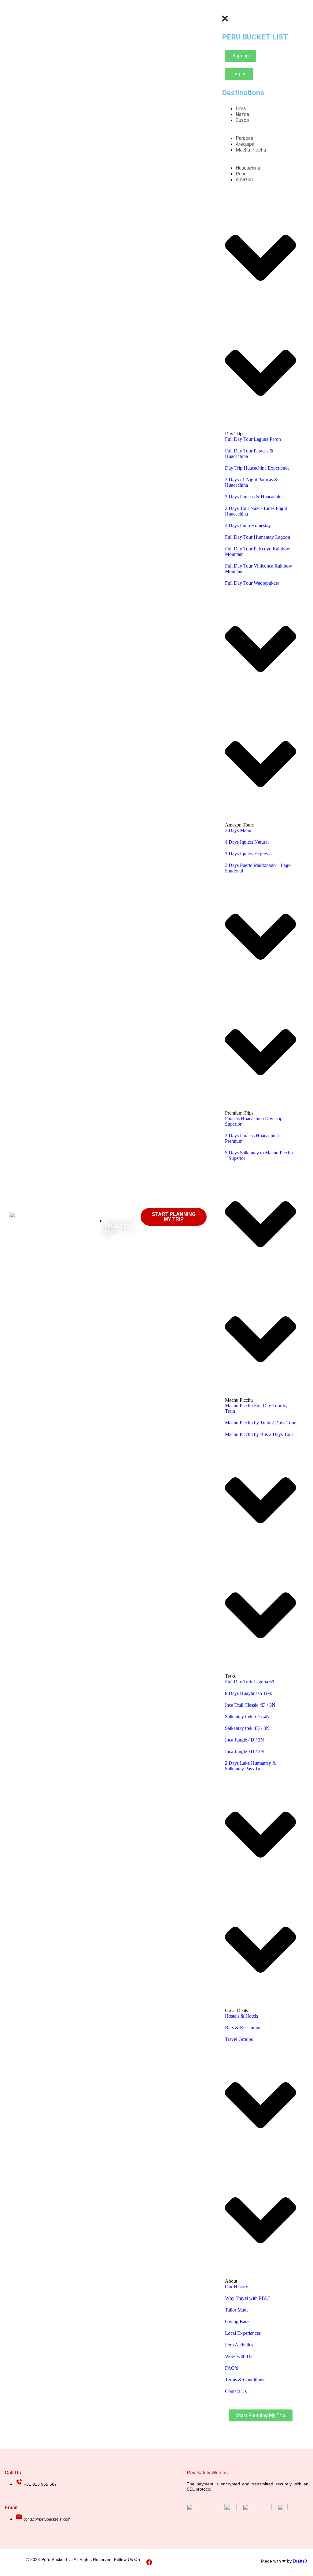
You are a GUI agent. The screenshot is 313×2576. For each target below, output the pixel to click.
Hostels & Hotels (241, 2016)
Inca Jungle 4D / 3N (245, 1740)
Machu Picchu (239, 1400)
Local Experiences (243, 2333)
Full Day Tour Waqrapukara (252, 583)
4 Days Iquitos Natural (247, 842)
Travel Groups (239, 2039)
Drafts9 (300, 2561)
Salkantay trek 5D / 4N (247, 1717)
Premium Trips (239, 1113)
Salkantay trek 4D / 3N (247, 1728)
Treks (230, 1676)
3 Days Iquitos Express (247, 854)
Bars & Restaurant (243, 2028)
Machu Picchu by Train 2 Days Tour (260, 1423)
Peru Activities (239, 2345)
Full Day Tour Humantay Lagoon (258, 537)
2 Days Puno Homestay (248, 525)
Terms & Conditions (245, 2380)
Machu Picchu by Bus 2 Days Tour (259, 1434)
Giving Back (237, 2321)
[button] (220, 11)
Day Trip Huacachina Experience (257, 468)
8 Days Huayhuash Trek (249, 1693)
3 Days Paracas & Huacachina (254, 497)
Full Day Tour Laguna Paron (253, 439)
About (231, 2281)
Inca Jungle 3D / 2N (245, 1751)
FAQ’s (231, 2368)
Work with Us (239, 2356)
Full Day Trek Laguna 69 (250, 1682)
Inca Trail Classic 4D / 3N (250, 1705)
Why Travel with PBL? (248, 2298)
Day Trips (235, 434)
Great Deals (236, 2010)
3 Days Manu (238, 830)
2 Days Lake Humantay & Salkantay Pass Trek (250, 1766)
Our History (237, 2287)
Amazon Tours (239, 825)
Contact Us (236, 2391)
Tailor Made (237, 2310)
